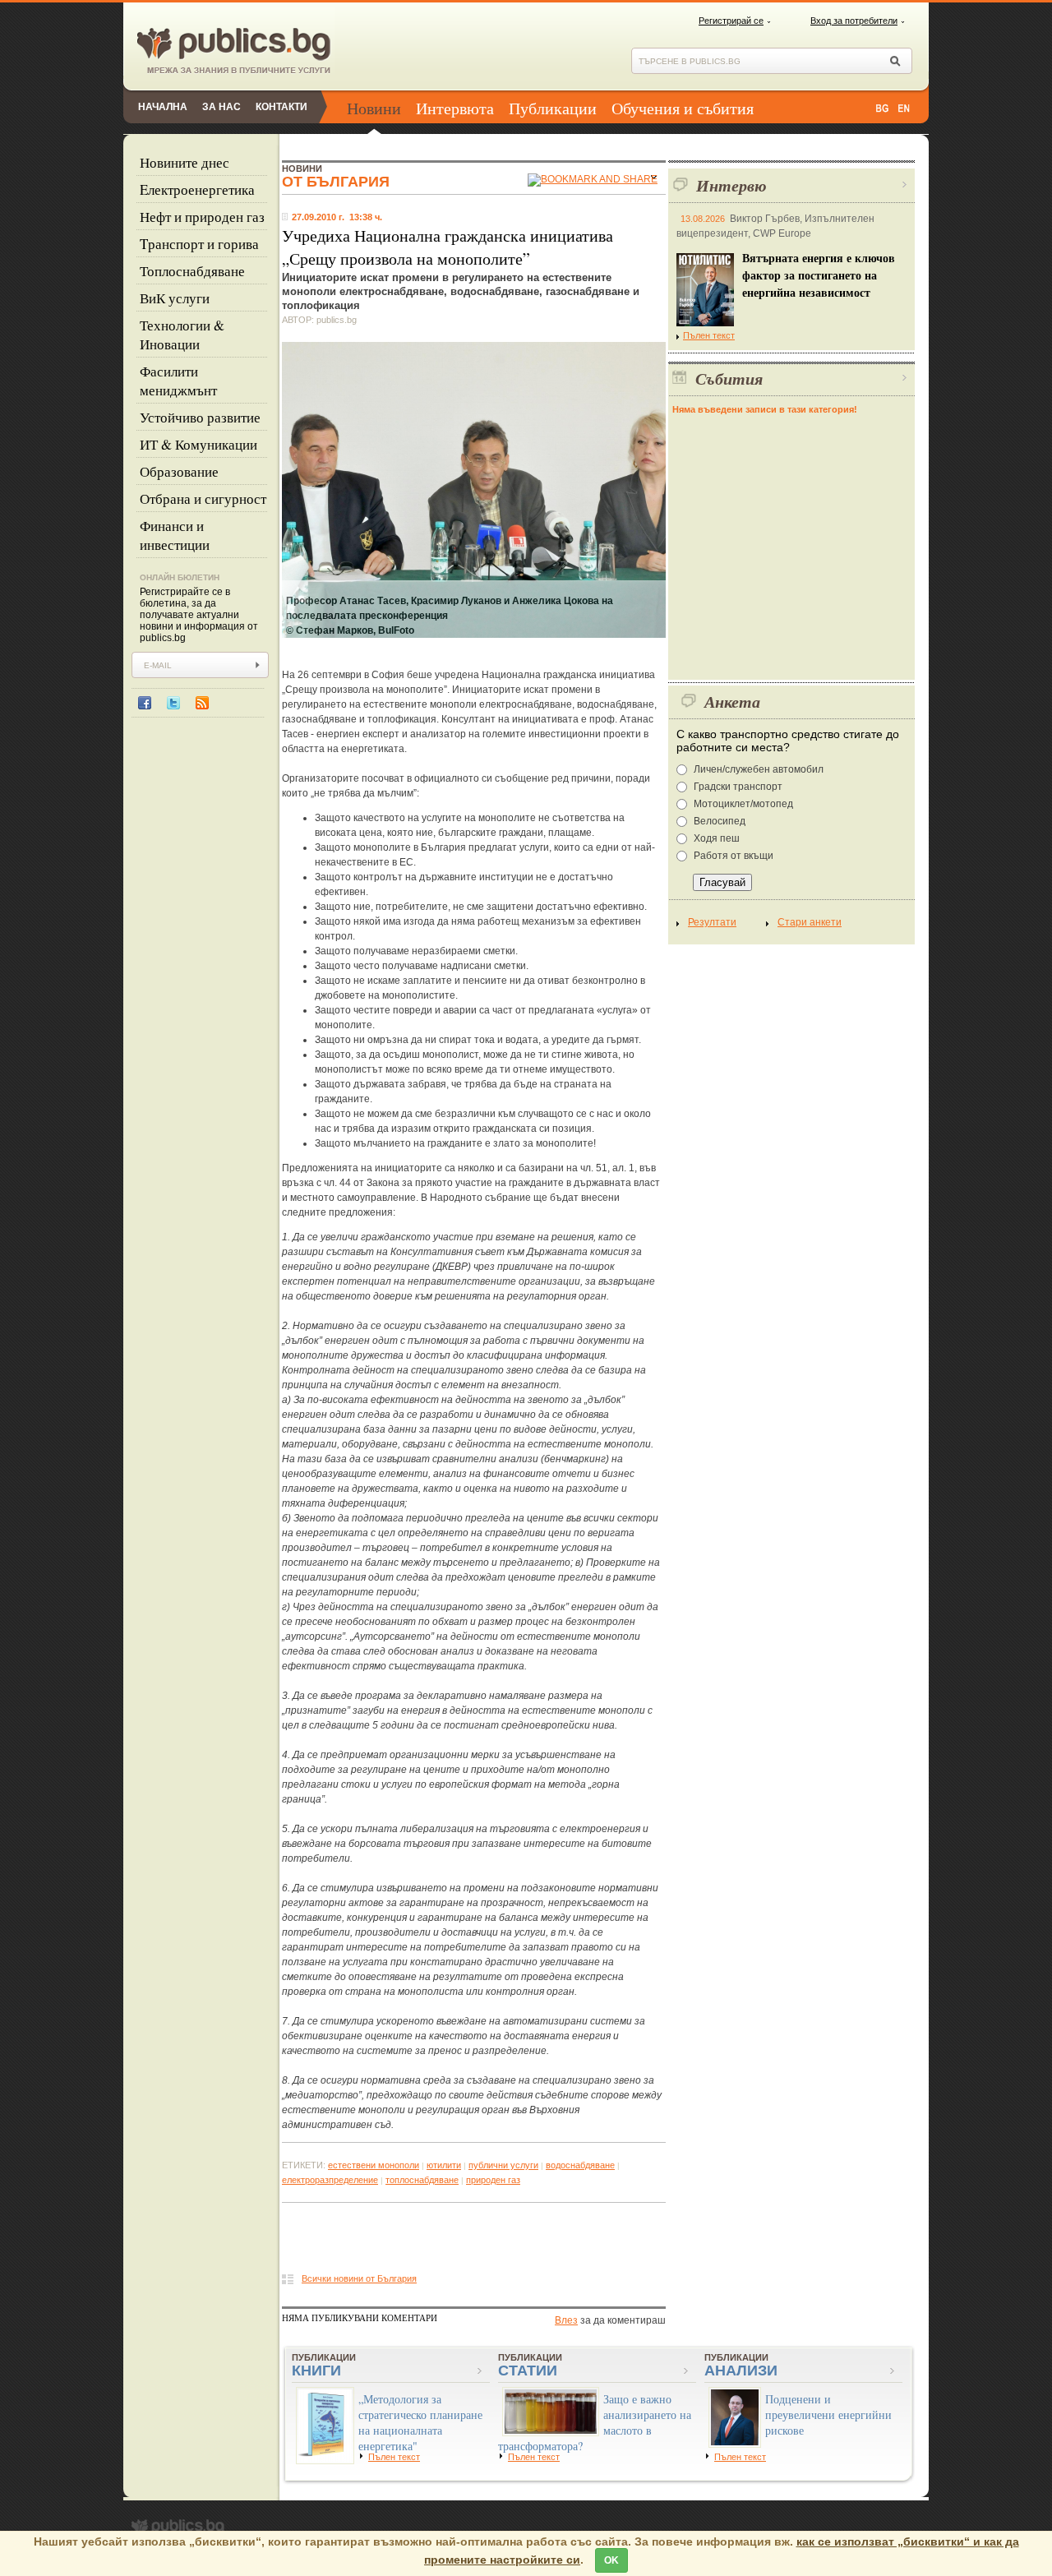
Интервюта (455, 108)
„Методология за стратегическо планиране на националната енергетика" (420, 2422)
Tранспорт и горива (199, 244)
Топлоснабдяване (192, 271)
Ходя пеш (717, 838)
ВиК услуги (175, 298)
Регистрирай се (731, 21)
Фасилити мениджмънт (178, 381)
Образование (179, 471)
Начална (163, 107)
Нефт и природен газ (202, 217)
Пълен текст (709, 335)
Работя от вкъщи (734, 856)
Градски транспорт (738, 787)
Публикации (553, 108)
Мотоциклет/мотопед (743, 804)
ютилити (444, 2165)
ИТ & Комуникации (198, 444)
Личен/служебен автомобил (759, 769)
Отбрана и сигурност (203, 499)
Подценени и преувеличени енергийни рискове (828, 2414)
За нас (221, 107)
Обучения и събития (683, 108)
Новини (374, 108)
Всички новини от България (359, 2278)
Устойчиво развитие (200, 417)
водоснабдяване (580, 2165)
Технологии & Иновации (182, 335)
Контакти (281, 107)
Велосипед (720, 821)
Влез (566, 2320)
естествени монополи (374, 2165)
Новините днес (185, 162)
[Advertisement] (474, 2242)
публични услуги (503, 2165)
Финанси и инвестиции (175, 535)
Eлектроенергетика (197, 189)
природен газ (493, 2180)
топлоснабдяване (422, 2180)
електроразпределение (330, 2180)
